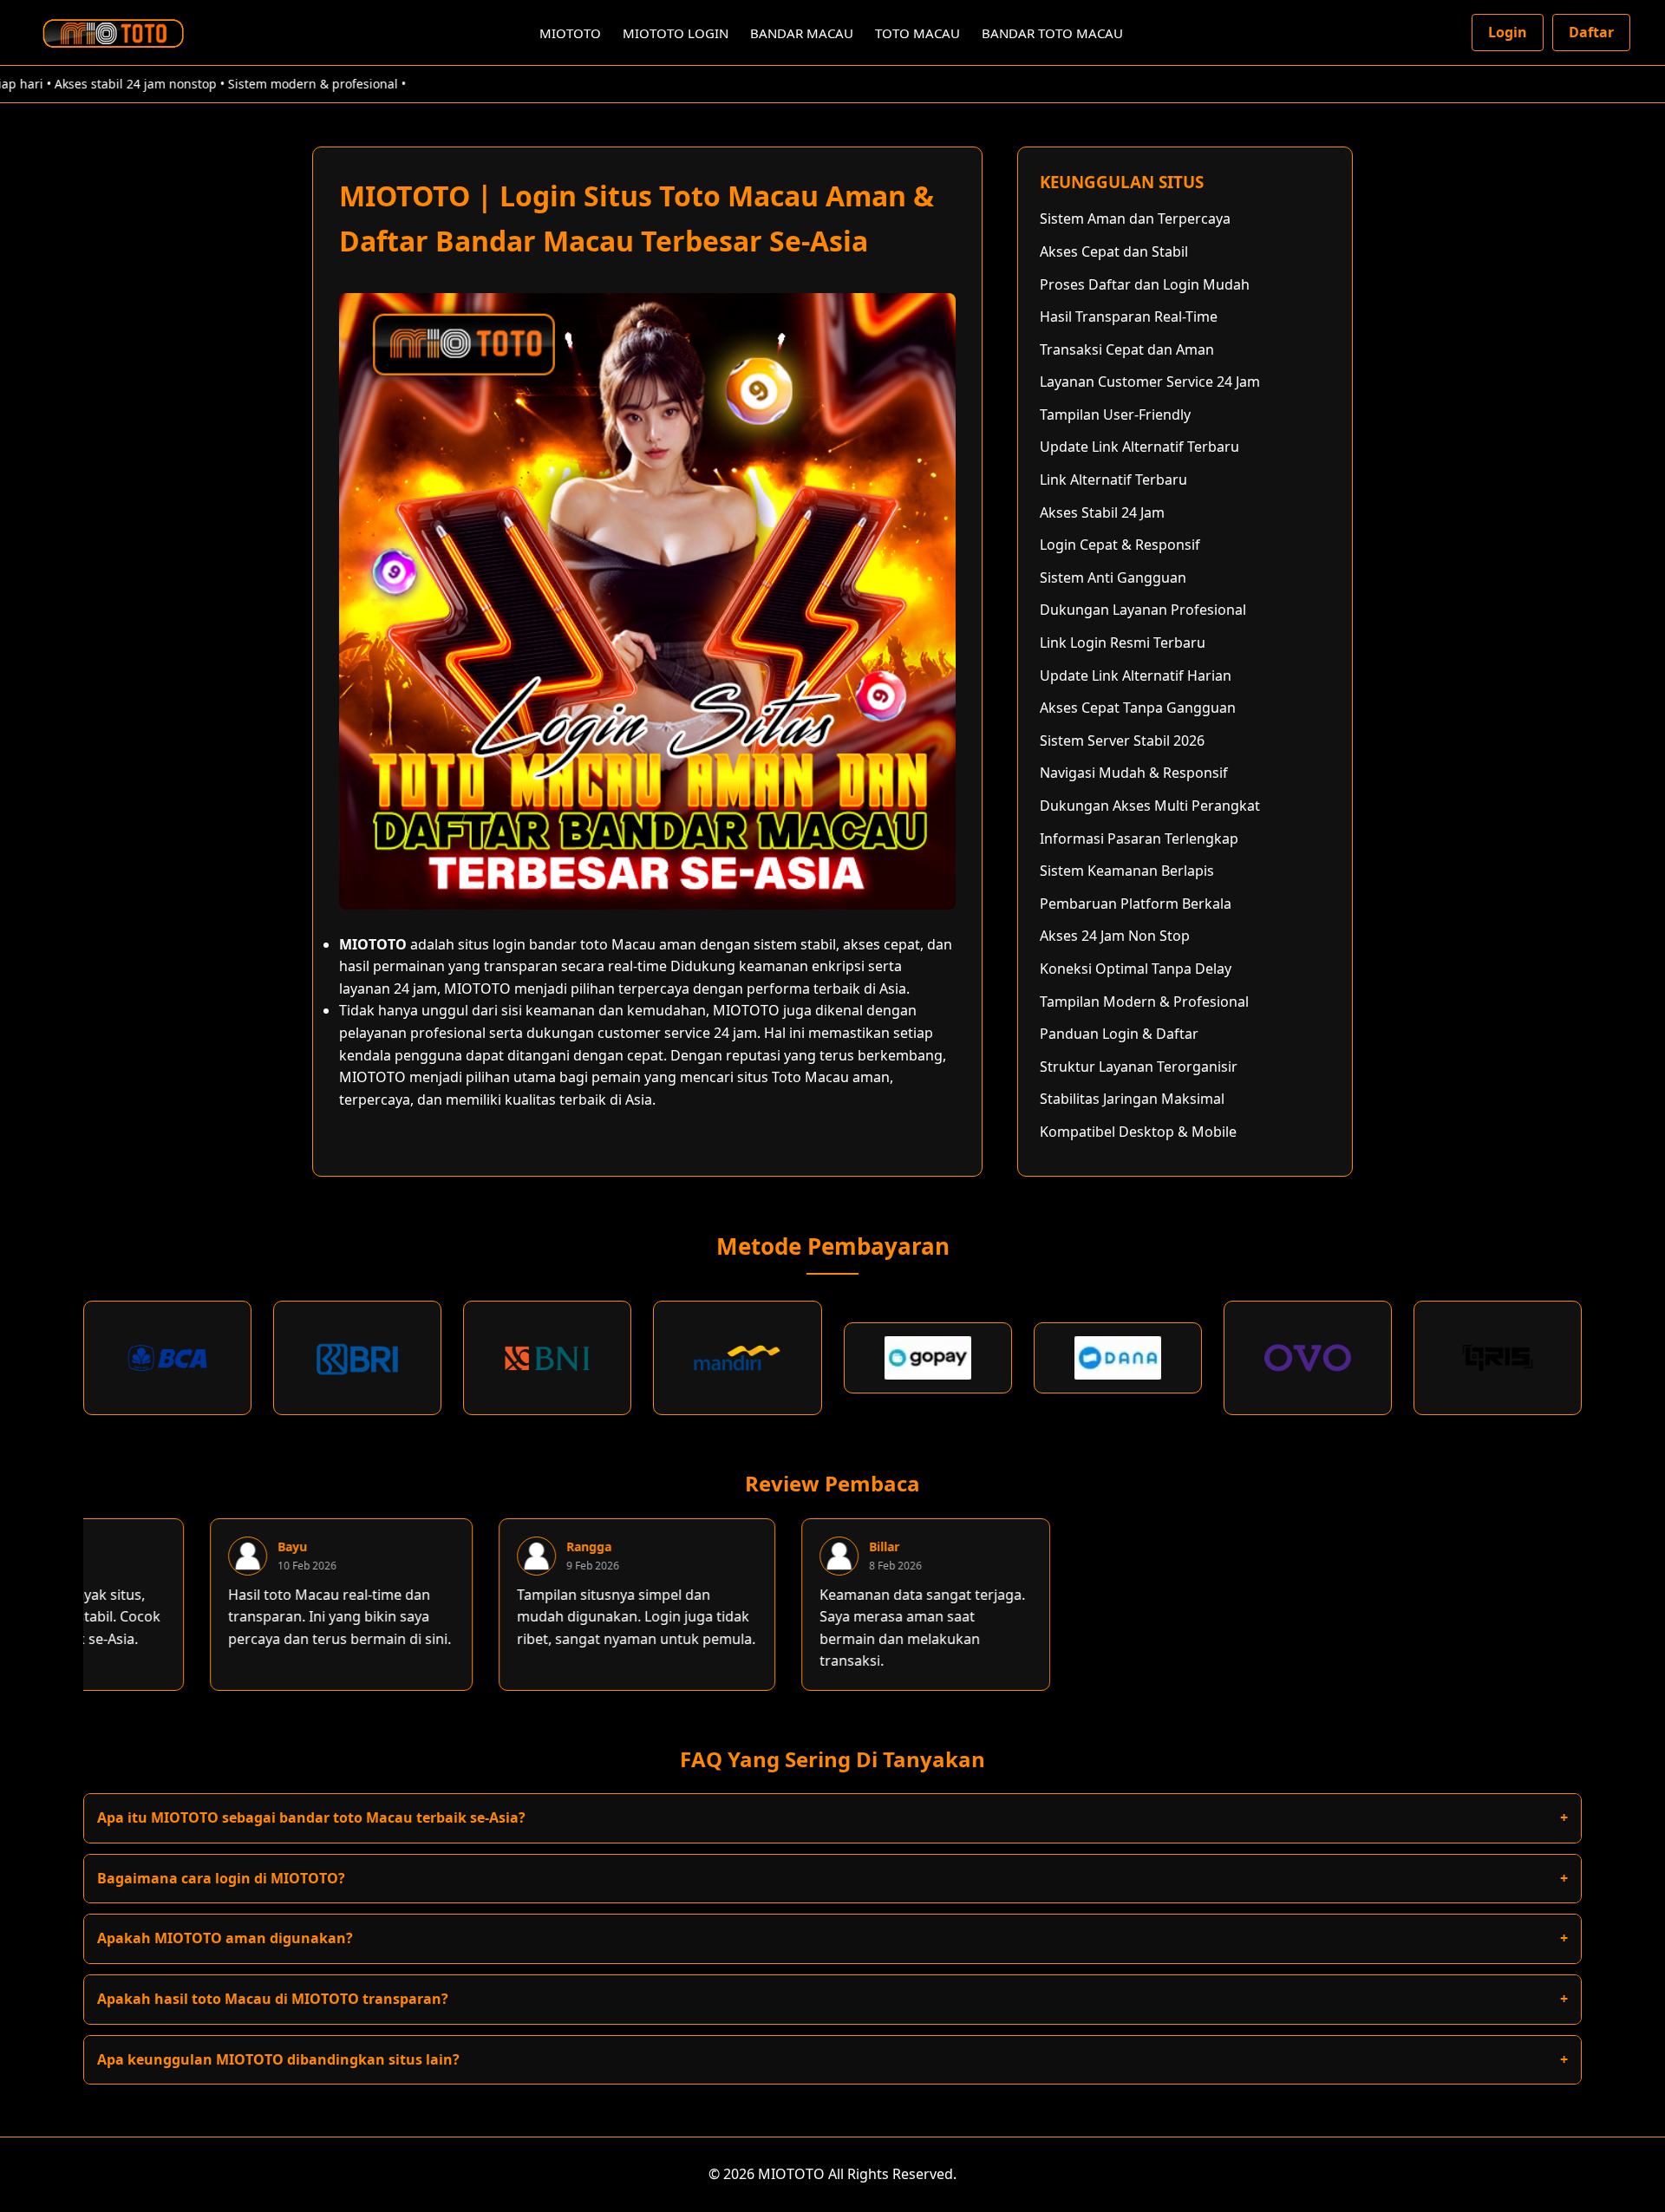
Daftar (1591, 32)
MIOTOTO (570, 33)
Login (1508, 32)
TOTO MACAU (917, 33)
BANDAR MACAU (802, 33)
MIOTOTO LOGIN (676, 33)
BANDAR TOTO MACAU (1052, 33)
